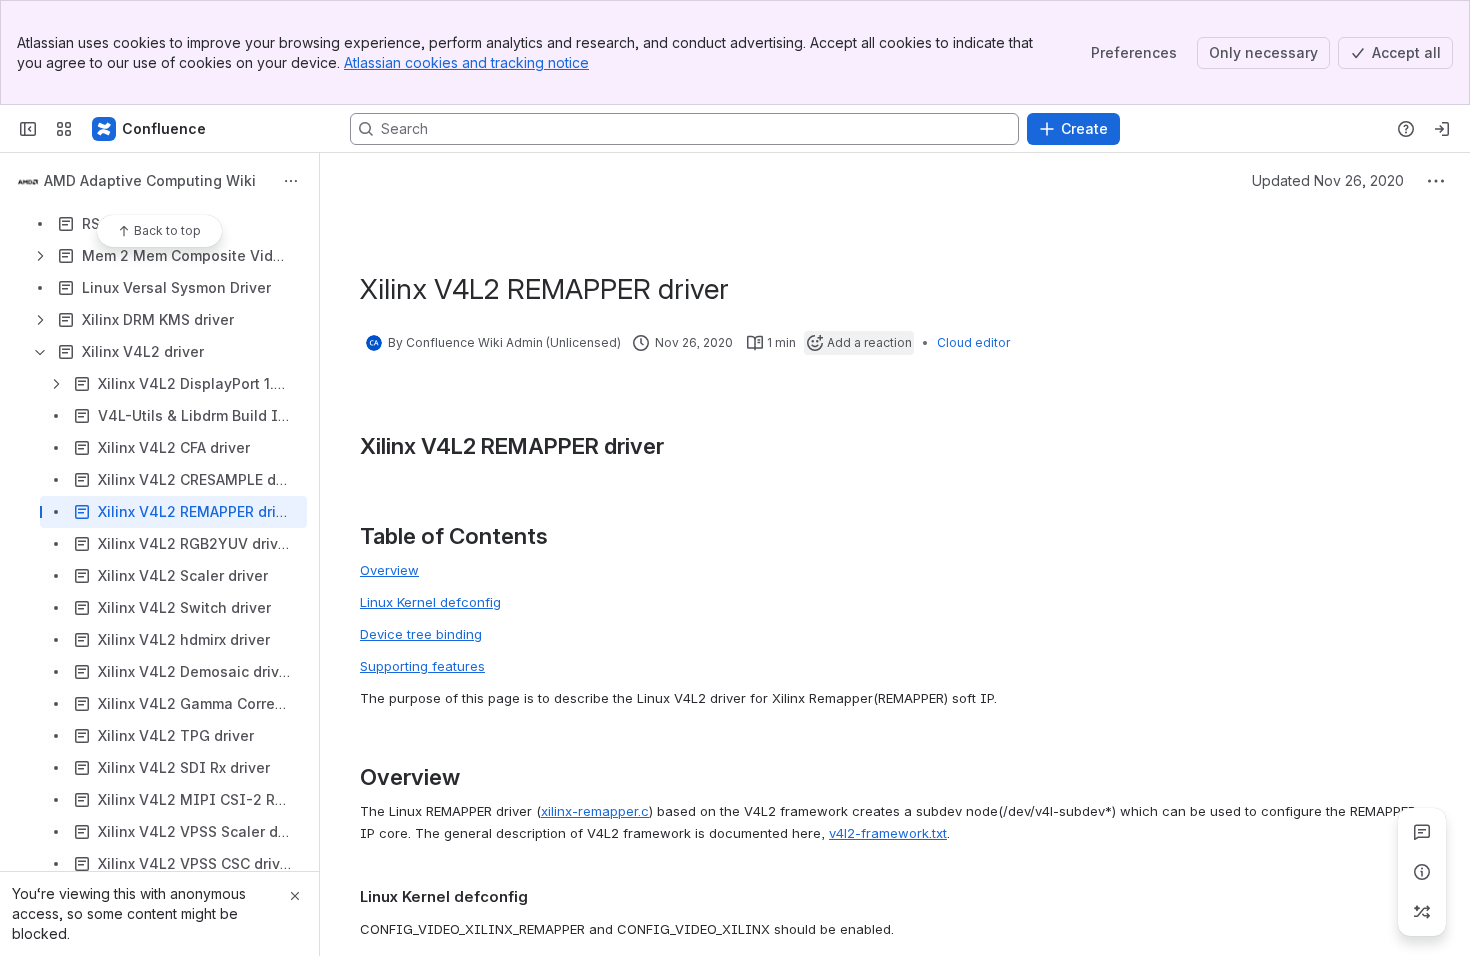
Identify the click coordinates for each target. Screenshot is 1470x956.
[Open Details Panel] (1422, 872)
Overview (389, 570)
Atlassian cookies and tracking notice (466, 62)
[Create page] (1422, 912)
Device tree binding (421, 634)
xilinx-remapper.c (595, 811)
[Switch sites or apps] (64, 129)
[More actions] (291, 181)
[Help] (1406, 129)
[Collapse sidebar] (28, 129)
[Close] (295, 896)
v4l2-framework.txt (888, 833)
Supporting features (422, 666)
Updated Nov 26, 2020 (1328, 180)
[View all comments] (1422, 832)
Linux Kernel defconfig (430, 602)
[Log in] (1442, 129)
